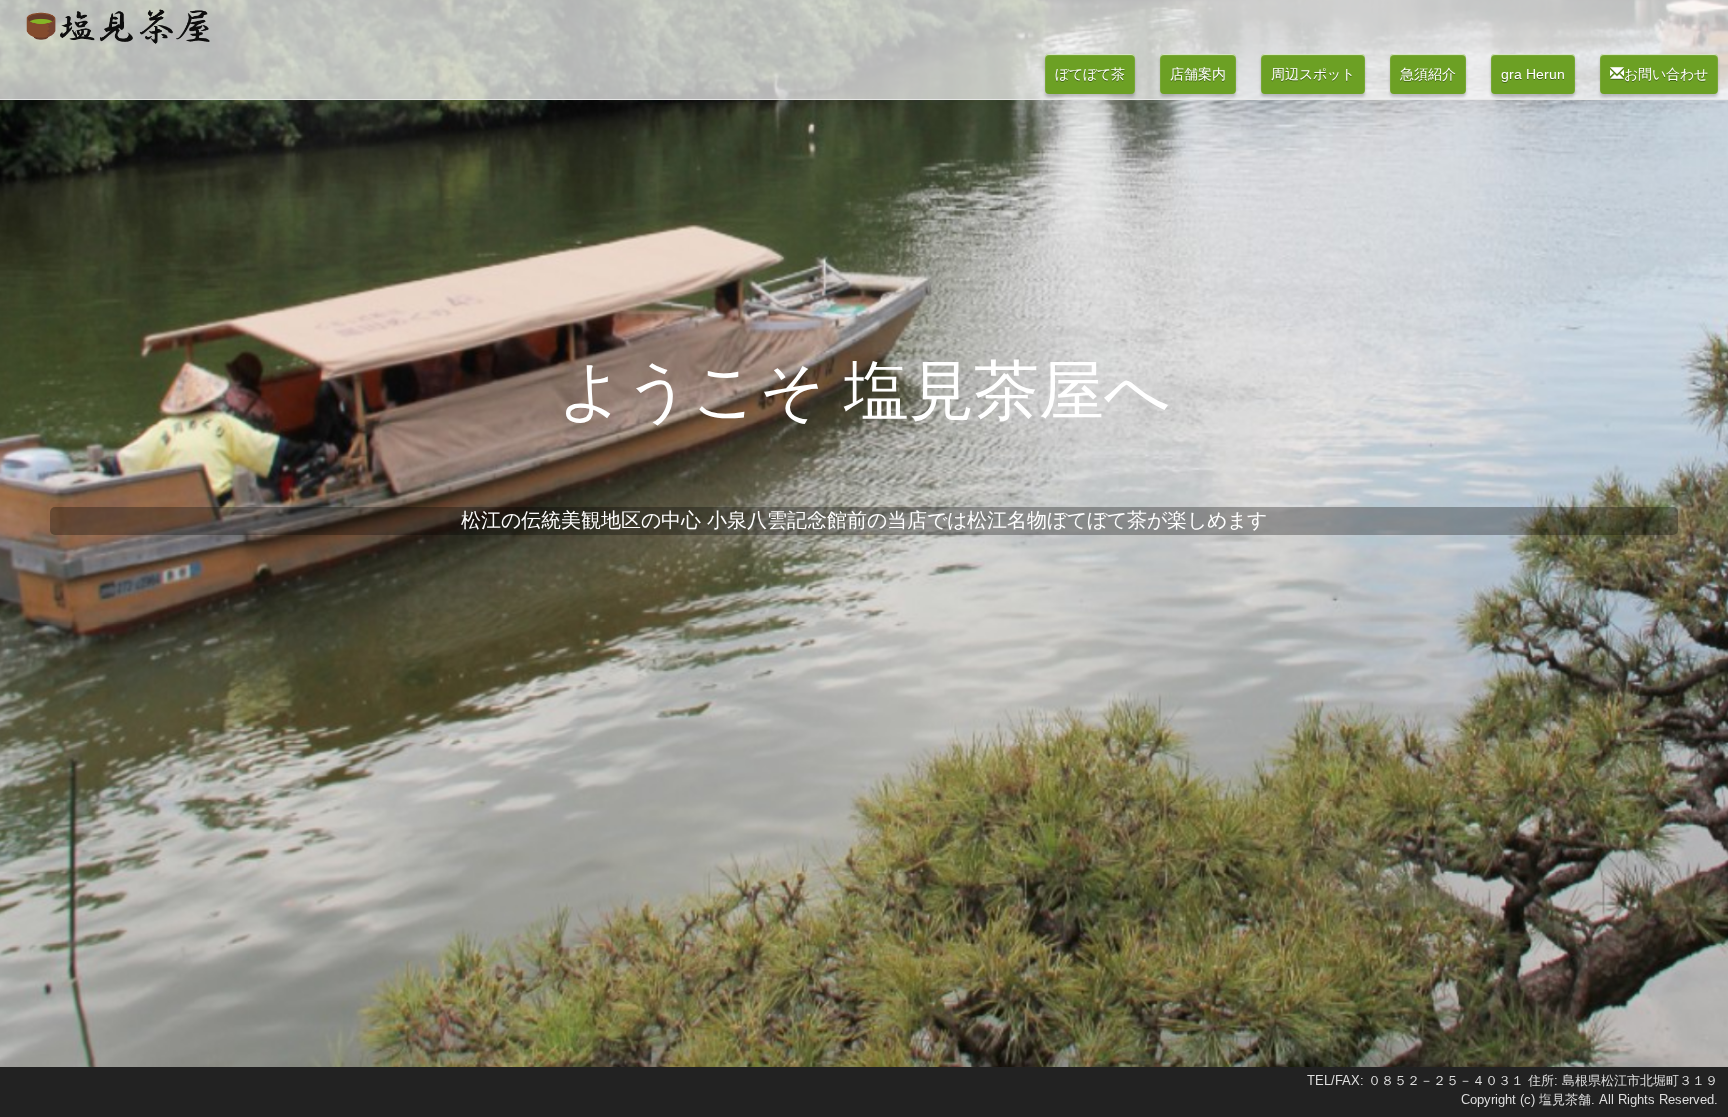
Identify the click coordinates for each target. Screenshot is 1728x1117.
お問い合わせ (1666, 74)
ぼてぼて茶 (1090, 74)
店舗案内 (1198, 74)
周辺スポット (1313, 74)
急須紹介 (1428, 74)
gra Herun (1533, 74)
